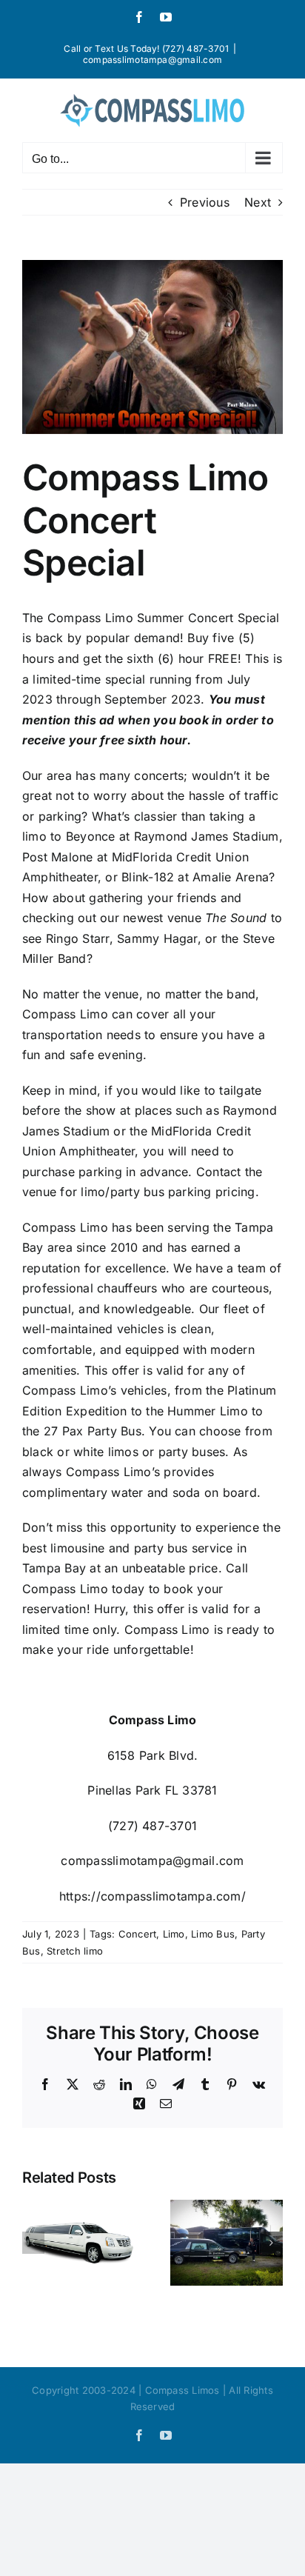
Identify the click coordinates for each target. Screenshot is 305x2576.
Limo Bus (213, 1934)
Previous (205, 202)
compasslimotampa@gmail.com (152, 60)
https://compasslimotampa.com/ (152, 1896)
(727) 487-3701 (152, 1826)
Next (258, 202)
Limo (174, 1934)
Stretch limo (75, 1951)
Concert (138, 1934)
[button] (33, 2243)
